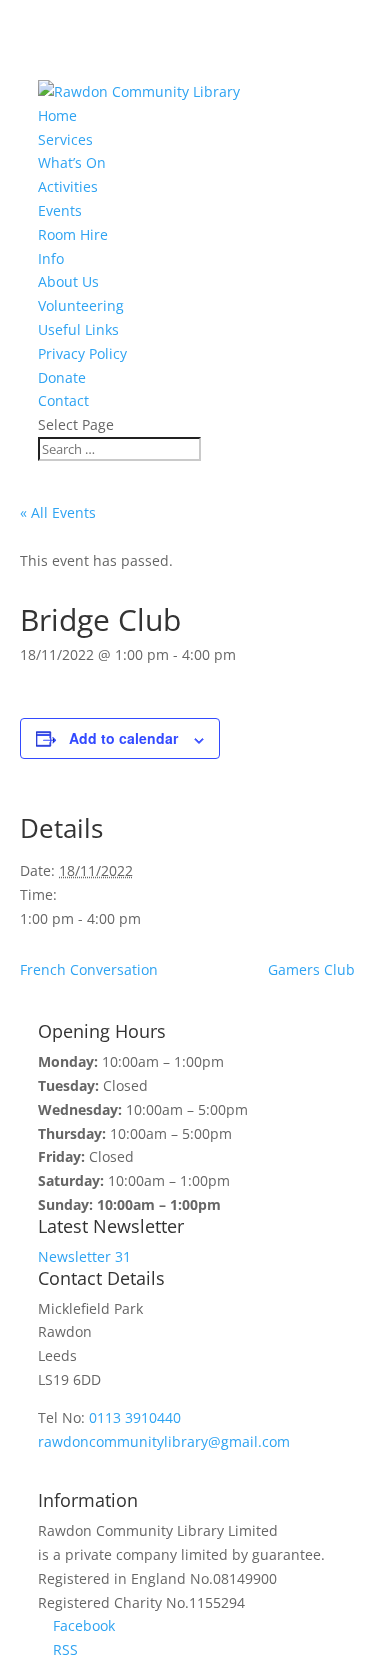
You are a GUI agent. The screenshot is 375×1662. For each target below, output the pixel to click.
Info (51, 258)
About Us (68, 281)
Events (60, 210)
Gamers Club (311, 969)
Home (57, 115)
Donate (62, 377)
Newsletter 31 (84, 1256)
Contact (63, 400)
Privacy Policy (82, 353)
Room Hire (73, 234)
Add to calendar (123, 738)
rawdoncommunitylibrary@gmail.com (164, 1441)
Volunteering (81, 305)
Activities (68, 186)
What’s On (72, 162)
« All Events (58, 512)
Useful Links (78, 329)
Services (65, 139)
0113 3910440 (135, 1417)
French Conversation (89, 969)
